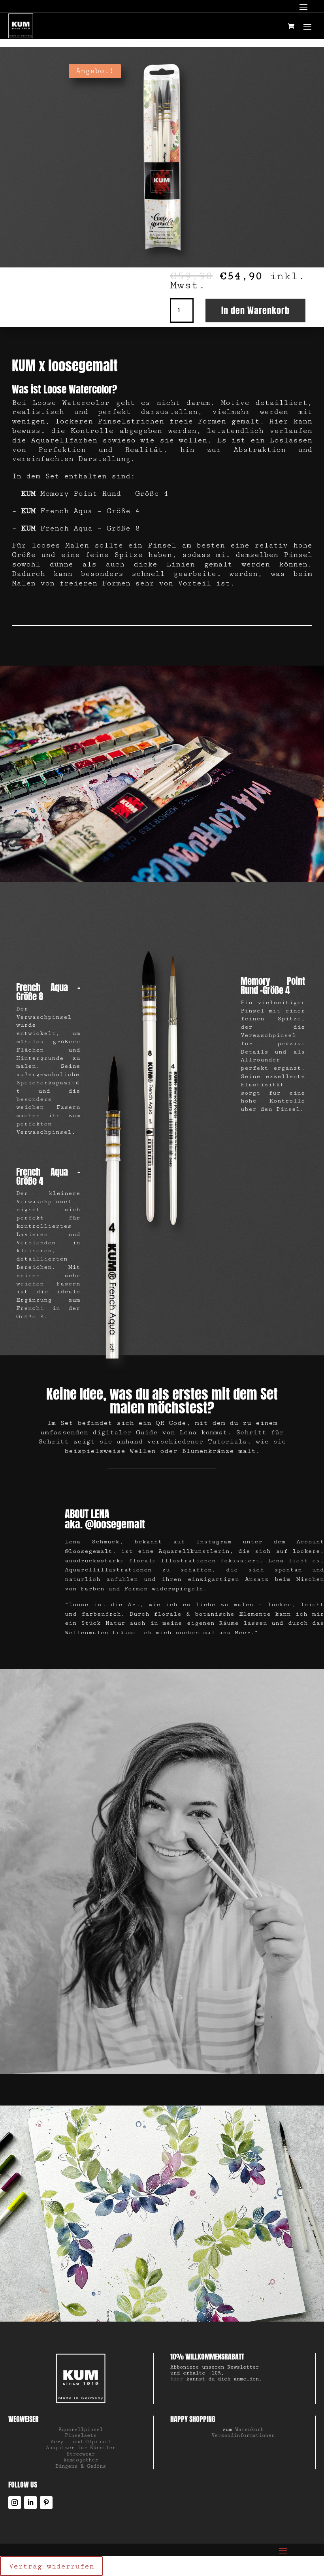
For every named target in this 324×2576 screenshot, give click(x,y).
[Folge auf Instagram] (15, 2503)
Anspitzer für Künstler (81, 2448)
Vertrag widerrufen (51, 2566)
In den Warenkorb (255, 310)
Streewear (81, 2454)
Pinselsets (81, 2435)
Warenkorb (249, 2429)
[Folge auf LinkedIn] (30, 2503)
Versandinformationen (243, 2435)
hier (177, 2379)
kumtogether (81, 2460)
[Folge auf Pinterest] (46, 2503)
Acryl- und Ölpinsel (81, 2442)
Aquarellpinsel (81, 2429)
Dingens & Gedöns (81, 2466)
